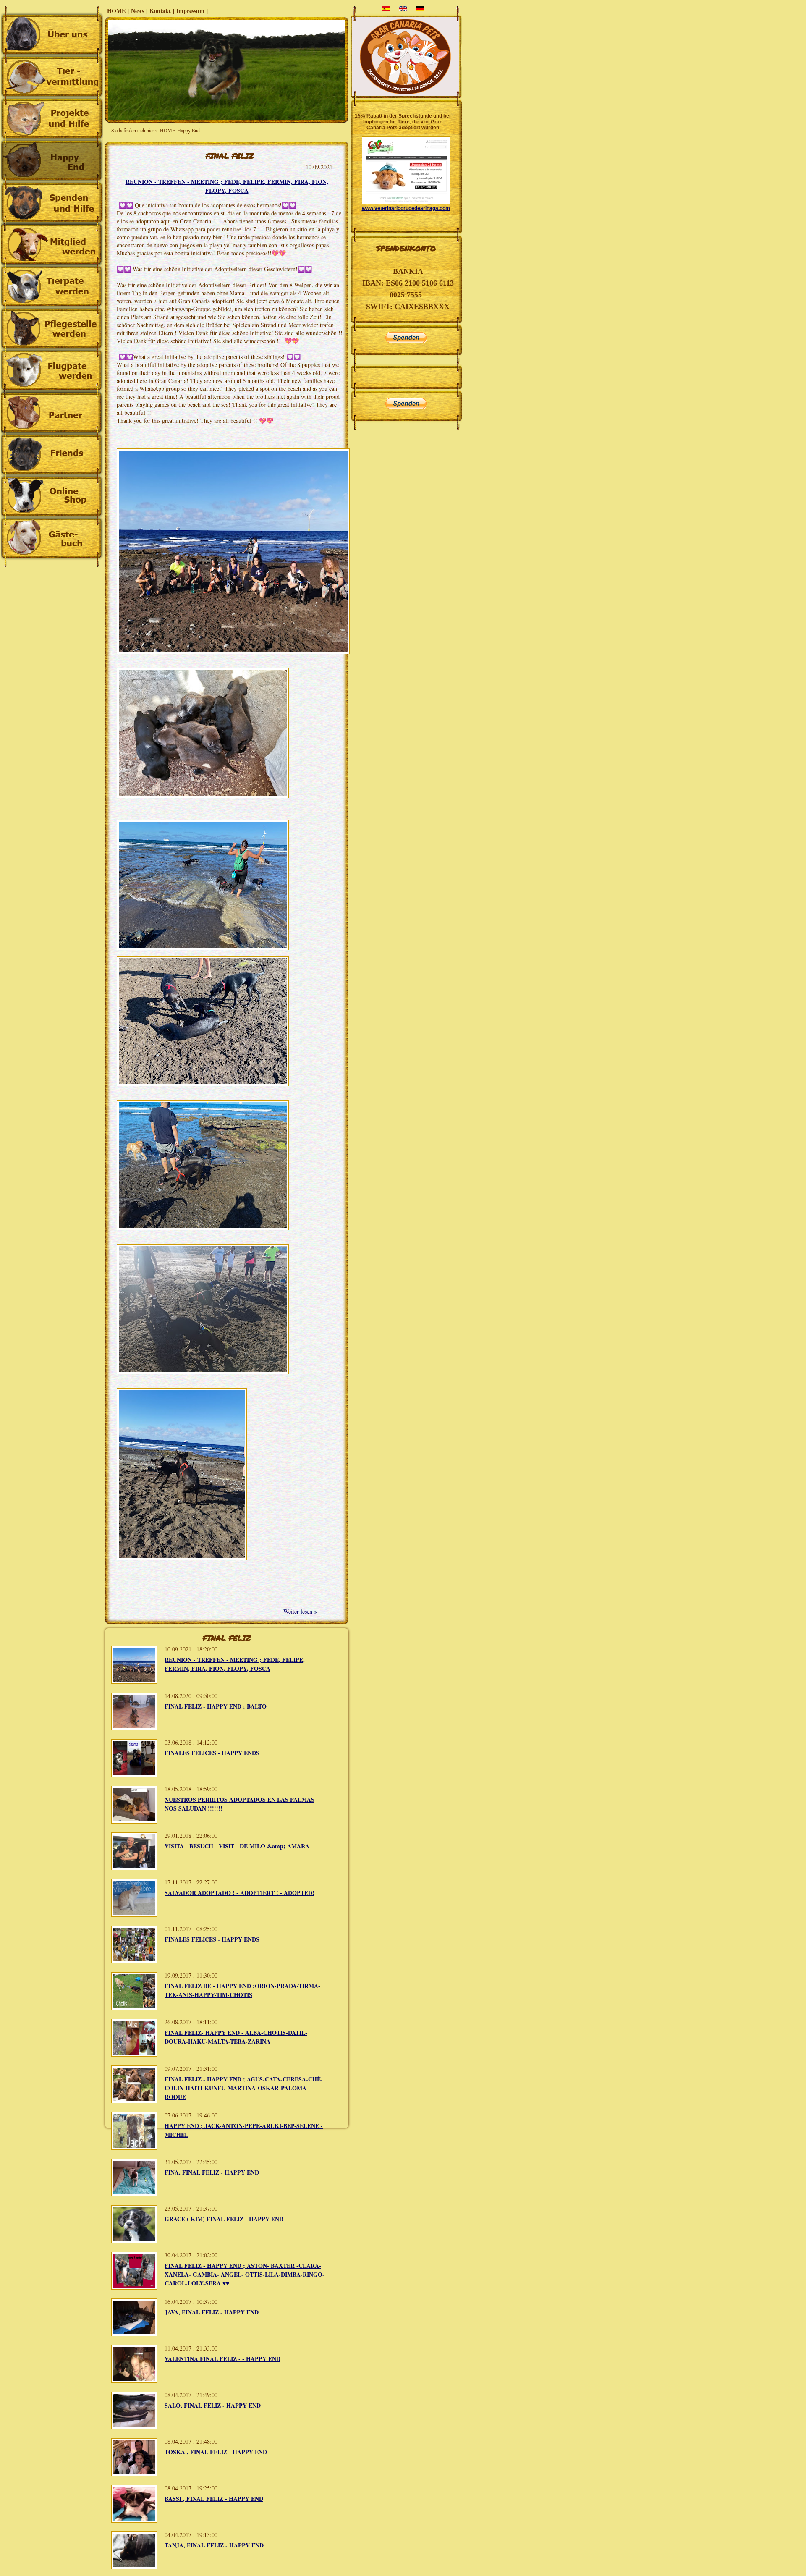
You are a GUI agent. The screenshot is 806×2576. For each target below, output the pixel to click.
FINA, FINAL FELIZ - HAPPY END (212, 2172)
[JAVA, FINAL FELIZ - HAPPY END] (134, 2334)
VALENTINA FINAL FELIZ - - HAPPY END (222, 2359)
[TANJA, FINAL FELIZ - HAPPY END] (134, 2567)
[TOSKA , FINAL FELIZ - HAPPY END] (134, 2474)
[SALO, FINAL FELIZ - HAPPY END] (134, 2427)
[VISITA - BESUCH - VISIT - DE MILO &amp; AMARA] (134, 1868)
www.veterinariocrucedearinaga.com (406, 208)
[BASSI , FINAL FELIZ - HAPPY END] (134, 2520)
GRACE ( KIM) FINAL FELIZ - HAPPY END (224, 2219)
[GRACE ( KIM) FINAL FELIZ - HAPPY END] (134, 2241)
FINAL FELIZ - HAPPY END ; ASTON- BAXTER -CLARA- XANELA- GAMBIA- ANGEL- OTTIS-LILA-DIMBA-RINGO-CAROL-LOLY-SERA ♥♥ (245, 2274)
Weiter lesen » (300, 1611)
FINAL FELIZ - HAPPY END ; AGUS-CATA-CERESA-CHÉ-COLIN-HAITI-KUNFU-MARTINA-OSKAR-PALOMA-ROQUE (244, 2088)
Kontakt (160, 11)
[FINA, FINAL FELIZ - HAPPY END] (134, 2194)
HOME (116, 11)
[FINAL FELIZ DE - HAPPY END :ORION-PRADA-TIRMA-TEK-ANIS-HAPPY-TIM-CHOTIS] (134, 2008)
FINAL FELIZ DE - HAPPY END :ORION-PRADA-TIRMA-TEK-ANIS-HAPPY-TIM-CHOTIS (242, 1990)
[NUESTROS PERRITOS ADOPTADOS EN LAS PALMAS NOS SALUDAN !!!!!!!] (134, 1821)
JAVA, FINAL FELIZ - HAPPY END (212, 2312)
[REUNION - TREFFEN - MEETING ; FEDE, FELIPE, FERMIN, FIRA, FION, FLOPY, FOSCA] (134, 1681)
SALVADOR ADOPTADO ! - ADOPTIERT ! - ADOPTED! (239, 1893)
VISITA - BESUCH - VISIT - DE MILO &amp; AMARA (237, 1846)
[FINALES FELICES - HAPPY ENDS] (134, 1775)
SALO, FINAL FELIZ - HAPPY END (213, 2405)
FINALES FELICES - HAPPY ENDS (212, 1753)
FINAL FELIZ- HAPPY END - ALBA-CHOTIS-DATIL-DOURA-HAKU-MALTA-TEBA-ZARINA (236, 2037)
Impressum (190, 11)
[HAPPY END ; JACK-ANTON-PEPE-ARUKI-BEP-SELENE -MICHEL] (134, 2148)
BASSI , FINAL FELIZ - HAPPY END (214, 2499)
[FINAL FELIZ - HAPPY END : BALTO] (134, 1728)
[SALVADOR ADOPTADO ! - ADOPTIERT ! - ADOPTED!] (134, 1914)
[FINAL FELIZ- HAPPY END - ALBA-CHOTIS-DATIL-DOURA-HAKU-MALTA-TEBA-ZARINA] (134, 2054)
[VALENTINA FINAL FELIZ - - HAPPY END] (134, 2381)
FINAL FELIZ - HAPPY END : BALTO (216, 1706)
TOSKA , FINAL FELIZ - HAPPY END (216, 2452)
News (137, 11)
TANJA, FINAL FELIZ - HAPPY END (214, 2545)
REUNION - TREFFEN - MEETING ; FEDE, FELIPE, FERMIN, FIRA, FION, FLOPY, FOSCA (227, 186)
